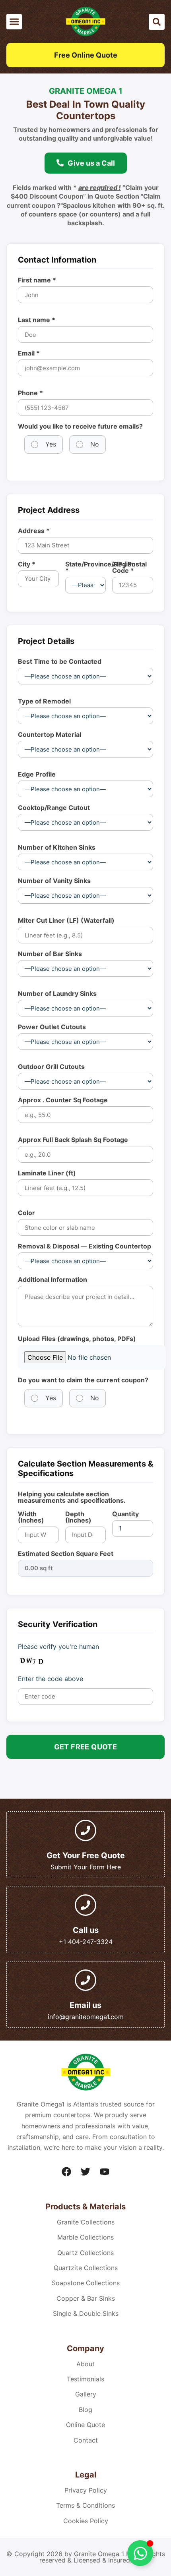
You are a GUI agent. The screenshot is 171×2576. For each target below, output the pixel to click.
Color (26, 1213)
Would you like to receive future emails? (80, 426)
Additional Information (52, 1279)
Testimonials (85, 2379)
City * (27, 564)
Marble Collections (85, 2237)
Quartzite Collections (86, 2268)
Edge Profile (37, 774)
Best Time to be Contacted (60, 661)
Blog (85, 2410)
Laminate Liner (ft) (47, 1173)
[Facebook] (66, 2172)
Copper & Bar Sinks (86, 2298)
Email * (29, 353)
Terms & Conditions (85, 2505)
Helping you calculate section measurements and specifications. (72, 1497)
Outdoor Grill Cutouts (51, 1067)
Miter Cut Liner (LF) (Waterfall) (66, 920)
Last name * (37, 320)
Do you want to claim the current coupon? (83, 1380)
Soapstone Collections (86, 2283)
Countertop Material (50, 734)
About (85, 2364)
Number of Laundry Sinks (57, 993)
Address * (34, 531)
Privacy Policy (86, 2490)
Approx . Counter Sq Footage (63, 1100)
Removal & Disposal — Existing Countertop (85, 1246)
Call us (86, 1930)
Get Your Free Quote (86, 1855)
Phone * (30, 393)
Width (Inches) (31, 1517)
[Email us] (85, 1980)
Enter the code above (51, 1679)
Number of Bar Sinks (50, 954)
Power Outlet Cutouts (52, 1027)
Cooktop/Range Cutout (54, 808)
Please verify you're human (58, 1646)
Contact (86, 2440)
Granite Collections (86, 2222)
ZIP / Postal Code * (129, 567)
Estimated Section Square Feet (66, 1554)
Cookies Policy (86, 2521)
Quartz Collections (85, 2253)
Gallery (86, 2394)
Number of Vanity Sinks (54, 881)
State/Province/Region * (86, 567)
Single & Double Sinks (86, 2313)
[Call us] (85, 1905)
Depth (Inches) (78, 1517)
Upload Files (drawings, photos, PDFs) (77, 1339)
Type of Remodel (44, 701)
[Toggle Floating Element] (140, 2553)
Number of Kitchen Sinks (57, 847)
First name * (37, 280)
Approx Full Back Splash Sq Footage (73, 1140)
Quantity (125, 1514)
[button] (14, 22)
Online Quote (85, 2425)
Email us (85, 2005)
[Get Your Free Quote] (85, 1830)
